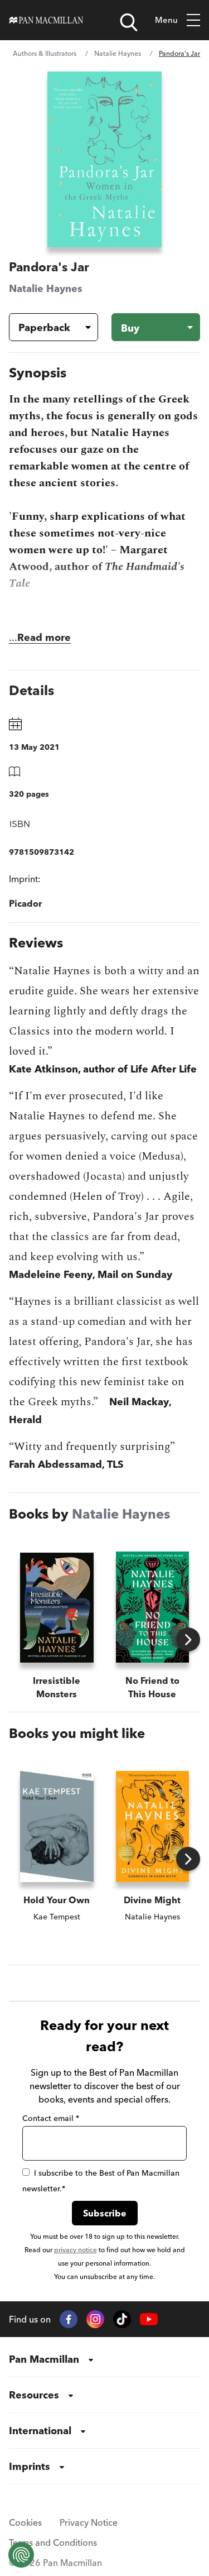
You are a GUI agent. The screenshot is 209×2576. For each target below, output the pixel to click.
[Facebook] (69, 2319)
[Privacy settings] (21, 2555)
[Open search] (129, 22)
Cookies (25, 2522)
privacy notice (76, 2250)
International (40, 2431)
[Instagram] (95, 2319)
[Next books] (188, 1639)
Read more (44, 637)
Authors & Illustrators (45, 53)
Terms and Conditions (53, 2543)
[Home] (46, 20)
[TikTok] (122, 2319)
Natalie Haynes (118, 53)
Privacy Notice (89, 2522)
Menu (166, 20)
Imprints (30, 2466)
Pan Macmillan (44, 2359)
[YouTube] (149, 2319)
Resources (34, 2395)
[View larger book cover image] (105, 159)
